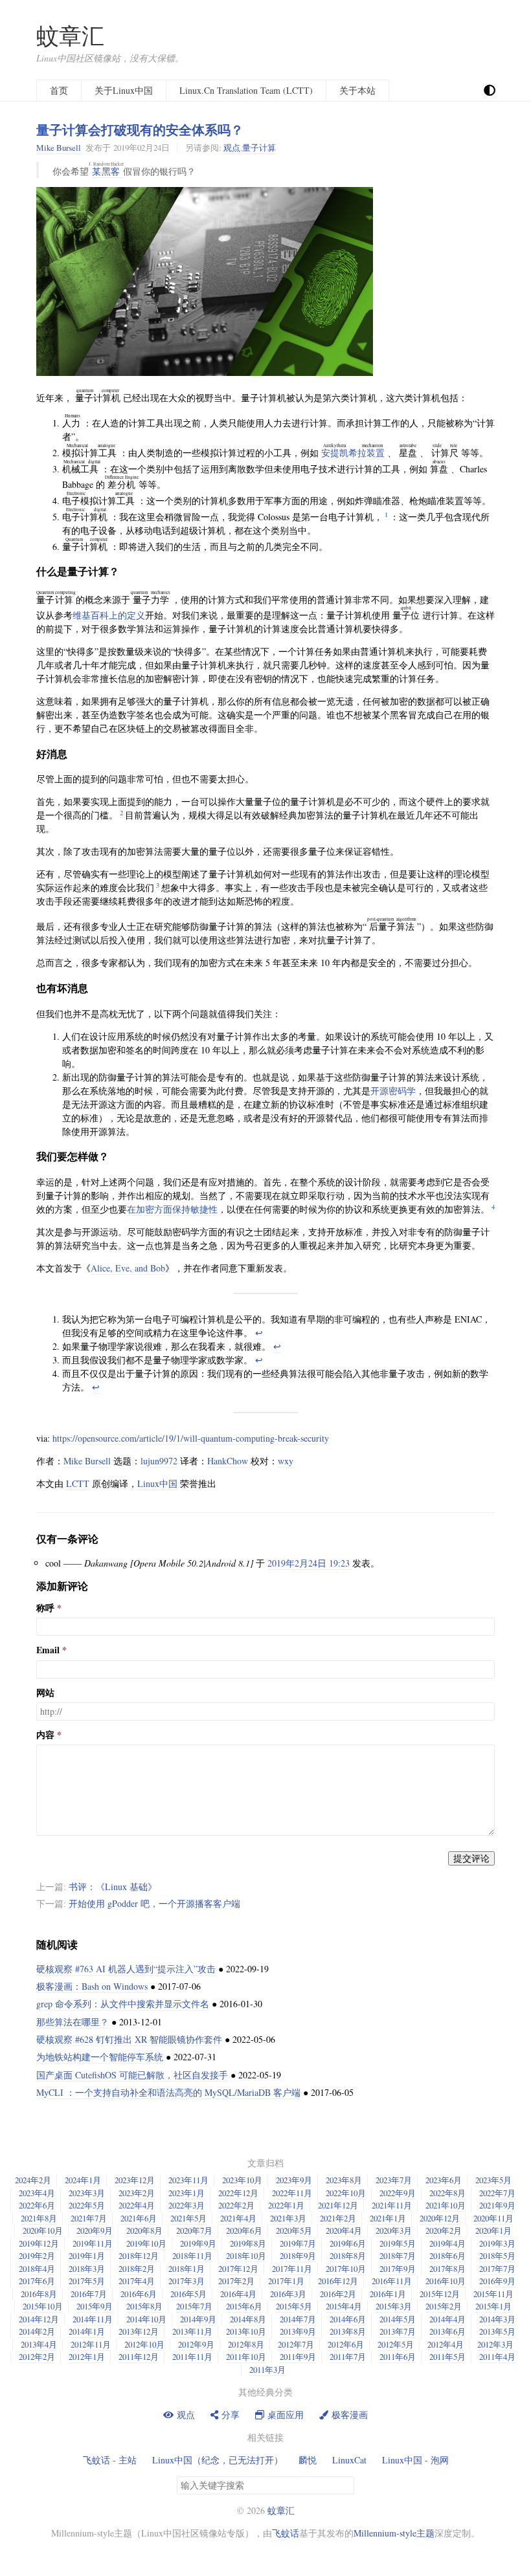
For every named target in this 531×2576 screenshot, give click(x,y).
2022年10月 (346, 2193)
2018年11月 (192, 2256)
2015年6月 (244, 2306)
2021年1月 (388, 2218)
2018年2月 (137, 2269)
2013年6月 (447, 2331)
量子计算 (259, 148)
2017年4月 (137, 2281)
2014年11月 (93, 2319)
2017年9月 (398, 2269)
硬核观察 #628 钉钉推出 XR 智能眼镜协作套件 (129, 2039)
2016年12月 (338, 2281)
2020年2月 (444, 2230)
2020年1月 (493, 2230)
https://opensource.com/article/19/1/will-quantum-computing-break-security (191, 1438)
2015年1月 (493, 2306)
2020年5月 (294, 2230)
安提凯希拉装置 (354, 453)
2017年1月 (286, 2281)
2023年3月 (87, 2193)
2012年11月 (91, 2344)
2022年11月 (292, 2193)
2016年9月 (497, 2281)
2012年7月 (296, 2344)
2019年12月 (39, 2243)
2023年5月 (493, 2180)
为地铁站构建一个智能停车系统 (100, 2057)
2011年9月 (298, 2357)
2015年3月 (394, 2306)
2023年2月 (137, 2193)
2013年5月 (497, 2331)
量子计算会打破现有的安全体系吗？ (140, 129)
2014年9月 (198, 2319)
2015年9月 (95, 2306)
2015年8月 (144, 2306)
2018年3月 (87, 2269)
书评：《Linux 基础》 (113, 1887)
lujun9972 (159, 1461)
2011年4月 (497, 2357)
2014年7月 (298, 2319)
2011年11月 (192, 2357)
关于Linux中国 (124, 90)
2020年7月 (194, 2230)
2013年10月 (246, 2331)
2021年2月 (338, 2218)
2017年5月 (87, 2281)
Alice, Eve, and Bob (128, 1268)
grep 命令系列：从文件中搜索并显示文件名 (123, 2004)
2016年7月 (89, 2294)
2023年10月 (242, 2180)
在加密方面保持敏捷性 (172, 1209)
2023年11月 (188, 2180)
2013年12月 (139, 2331)
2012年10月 (144, 2344)
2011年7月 (348, 2357)
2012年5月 (396, 2344)
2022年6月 (37, 2205)
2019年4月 (447, 2243)
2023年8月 (344, 2180)
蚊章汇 (70, 35)
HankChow (228, 1461)
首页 (59, 90)
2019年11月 (93, 2243)
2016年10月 (446, 2281)
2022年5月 (87, 2205)
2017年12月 (238, 2269)
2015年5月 (294, 2306)
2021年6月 (139, 2218)
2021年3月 (288, 2218)
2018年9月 (298, 2256)
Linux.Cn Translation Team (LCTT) (246, 90)
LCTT (78, 1483)
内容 (45, 1735)
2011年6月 (398, 2357)
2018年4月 (37, 2269)
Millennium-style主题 (394, 2533)
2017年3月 (186, 2281)
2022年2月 (236, 2205)
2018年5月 (497, 2256)
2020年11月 (493, 2218)
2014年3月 (497, 2319)
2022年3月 (186, 2205)
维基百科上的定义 (109, 615)
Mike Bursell (59, 148)
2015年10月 (43, 2306)
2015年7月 (194, 2306)
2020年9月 (95, 2230)
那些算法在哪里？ (73, 2022)
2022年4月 (137, 2205)
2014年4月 (447, 2319)
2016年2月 (338, 2294)
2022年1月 (286, 2205)
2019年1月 (87, 2256)
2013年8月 (348, 2331)
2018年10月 (246, 2256)
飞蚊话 (286, 2533)
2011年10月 (246, 2357)
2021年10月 (446, 2205)
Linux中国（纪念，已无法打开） (218, 2460)
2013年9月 (298, 2331)
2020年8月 (144, 2230)
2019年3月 (497, 2243)
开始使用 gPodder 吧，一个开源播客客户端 (154, 1903)
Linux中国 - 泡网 (415, 2460)
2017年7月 (497, 2269)
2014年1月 (87, 2331)
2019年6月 (348, 2243)
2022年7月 (497, 2193)
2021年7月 (89, 2218)
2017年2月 (236, 2281)
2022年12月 (238, 2193)
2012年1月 (87, 2357)
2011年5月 (447, 2357)
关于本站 (357, 90)
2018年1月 (186, 2269)
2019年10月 (146, 2243)
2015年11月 (493, 2294)
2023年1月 (186, 2193)
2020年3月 (394, 2230)
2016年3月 (288, 2294)
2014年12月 (39, 2319)
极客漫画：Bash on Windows (92, 1986)
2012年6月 (346, 2344)
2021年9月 (497, 2205)
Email (48, 1650)
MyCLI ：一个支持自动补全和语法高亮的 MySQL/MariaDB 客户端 (168, 2092)
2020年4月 (344, 2230)
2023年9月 (294, 2180)
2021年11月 (392, 2205)
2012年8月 (246, 2344)
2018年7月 (398, 2256)
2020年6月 (244, 2230)
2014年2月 (37, 2331)
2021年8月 (39, 2218)
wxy (286, 1461)
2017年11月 (292, 2269)
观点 (232, 148)
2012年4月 (446, 2344)
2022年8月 (447, 2193)
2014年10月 (146, 2319)
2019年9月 (198, 2243)
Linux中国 (157, 1483)
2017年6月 (37, 2281)
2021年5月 (188, 2218)
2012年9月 (196, 2344)
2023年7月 (394, 2180)
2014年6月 (348, 2319)
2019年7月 (298, 2243)
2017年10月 (346, 2269)
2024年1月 (83, 2180)
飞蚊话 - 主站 (110, 2460)
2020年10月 (43, 2230)
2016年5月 (188, 2294)
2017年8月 (447, 2269)
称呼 (45, 1608)
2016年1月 (388, 2294)
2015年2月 (444, 2306)
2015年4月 (344, 2306)
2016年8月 (39, 2294)
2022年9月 (398, 2193)
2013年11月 (192, 2331)
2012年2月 (37, 2357)
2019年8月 (248, 2243)
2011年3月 (267, 2370)
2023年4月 (37, 2193)
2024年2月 (33, 2180)
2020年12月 (440, 2218)
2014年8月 (248, 2319)
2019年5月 (398, 2243)
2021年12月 (338, 2205)
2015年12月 (440, 2294)
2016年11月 (392, 2281)
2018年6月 (447, 2256)
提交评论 (471, 1858)
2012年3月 (495, 2344)
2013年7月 (398, 2331)
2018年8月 (348, 2256)
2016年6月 (139, 2294)
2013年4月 (39, 2344)
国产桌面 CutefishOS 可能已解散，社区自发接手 (132, 2075)
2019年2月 (37, 2256)
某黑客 (108, 171)
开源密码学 (393, 1091)
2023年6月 (444, 2180)
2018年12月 (139, 2256)
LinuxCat (349, 2460)
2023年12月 (135, 2180)
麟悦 (308, 2460)
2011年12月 (139, 2357)
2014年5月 (398, 2319)
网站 (45, 1693)
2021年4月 (238, 2218)
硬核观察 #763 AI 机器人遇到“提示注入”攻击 (126, 1969)
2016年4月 (238, 2294)
